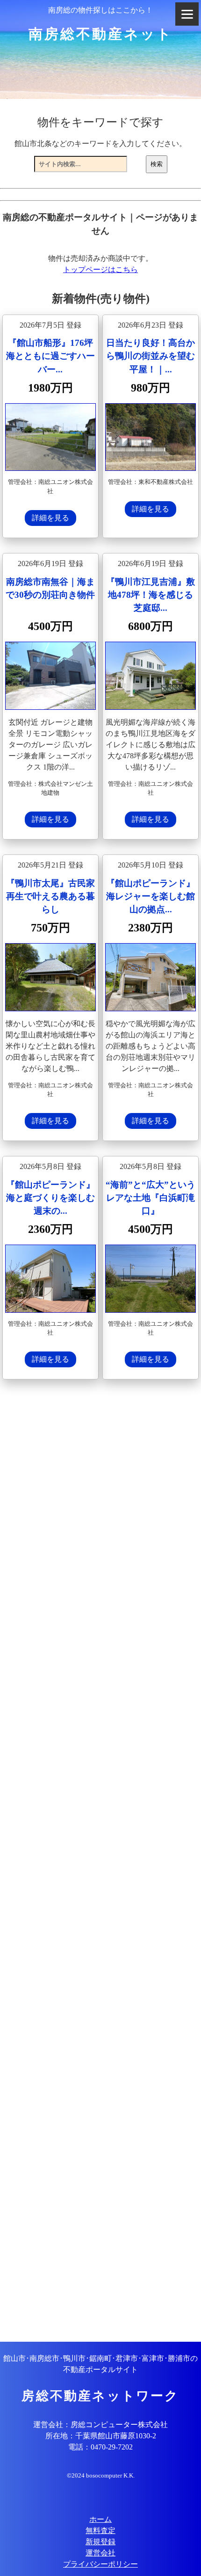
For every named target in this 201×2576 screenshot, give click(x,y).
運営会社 (100, 2553)
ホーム (100, 2519)
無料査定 (100, 2530)
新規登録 (100, 2542)
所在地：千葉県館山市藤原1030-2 (101, 2436)
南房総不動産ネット (101, 34)
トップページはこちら (100, 269)
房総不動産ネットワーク (100, 2396)
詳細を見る (50, 518)
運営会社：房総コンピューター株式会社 (100, 2425)
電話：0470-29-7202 (100, 2447)
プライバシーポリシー (100, 2564)
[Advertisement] (100, 1862)
